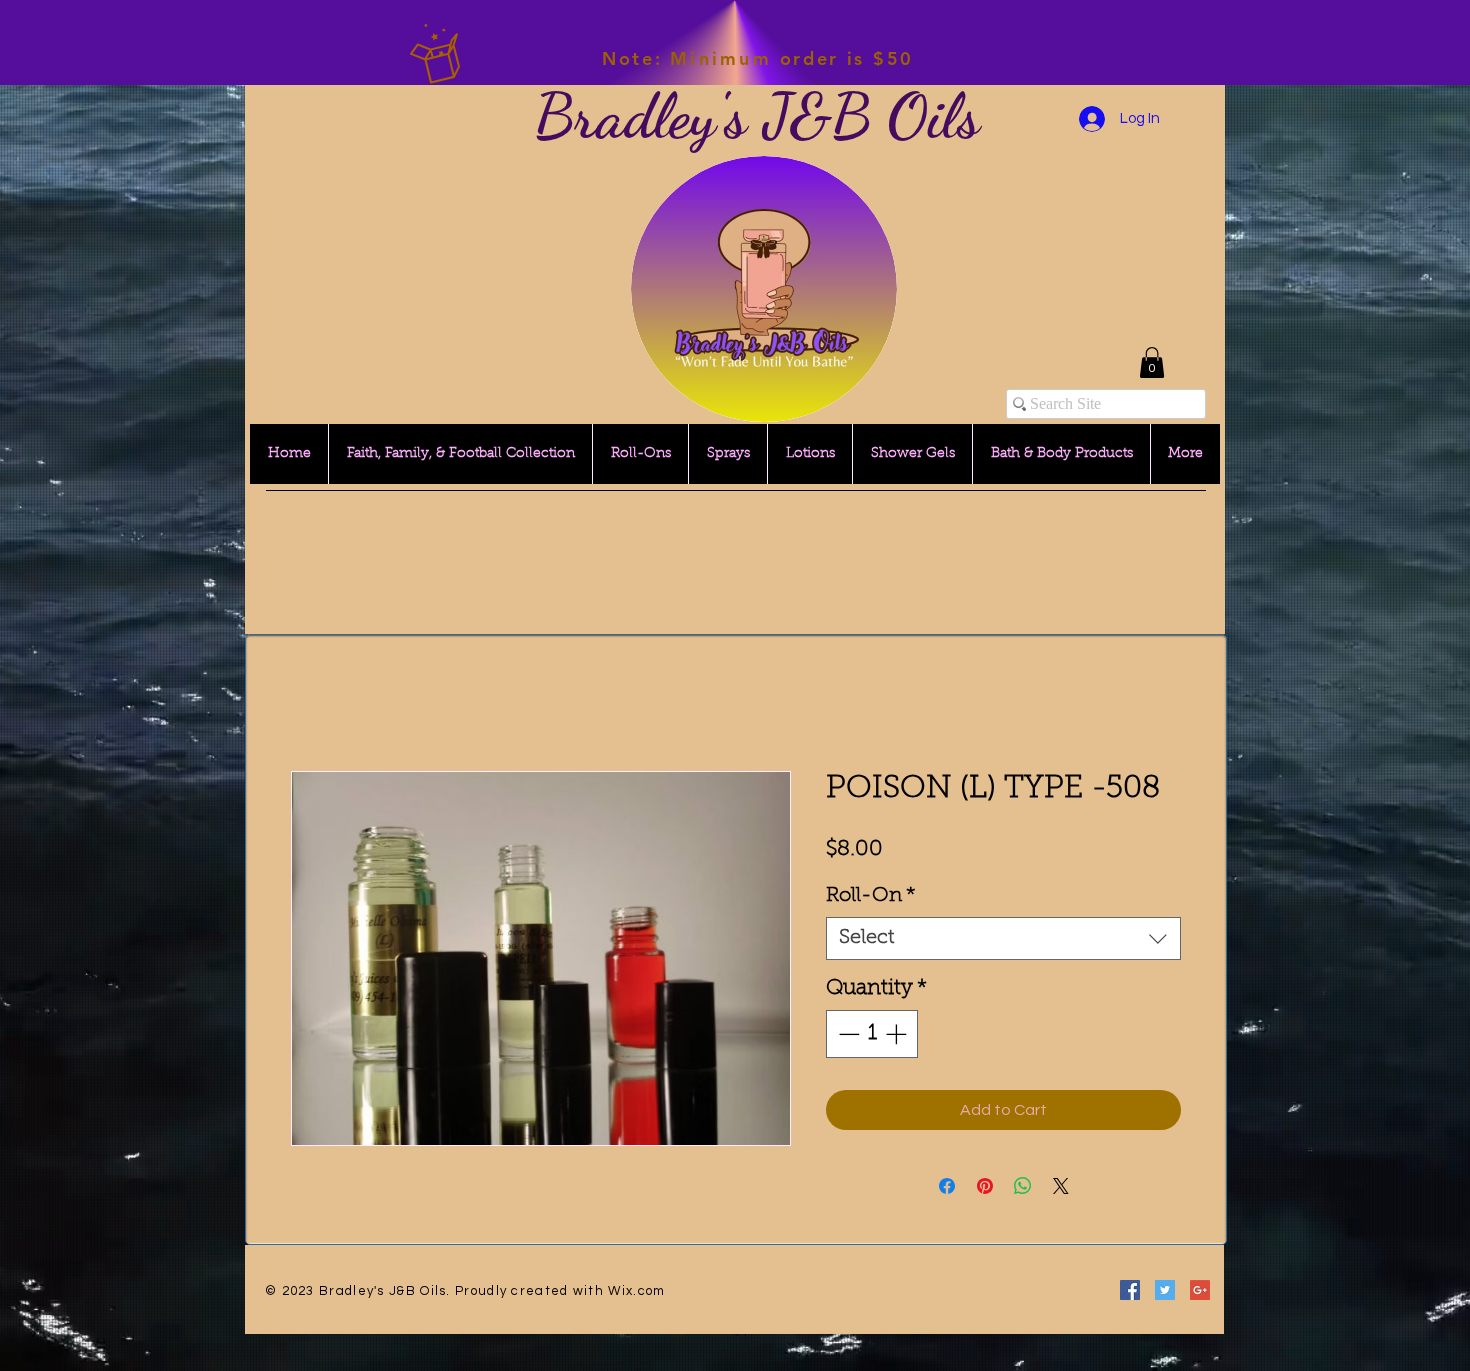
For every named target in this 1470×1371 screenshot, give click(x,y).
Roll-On (871, 896)
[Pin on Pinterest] (985, 1186)
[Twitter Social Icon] (1165, 1290)
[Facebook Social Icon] (1130, 1290)
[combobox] (1003, 938)
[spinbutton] (872, 1034)
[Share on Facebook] (947, 1186)
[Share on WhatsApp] (1023, 1186)
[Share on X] (1061, 1186)
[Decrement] (847, 1034)
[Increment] (898, 1034)
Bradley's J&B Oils (757, 116)
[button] (1152, 362)
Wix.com (636, 1291)
